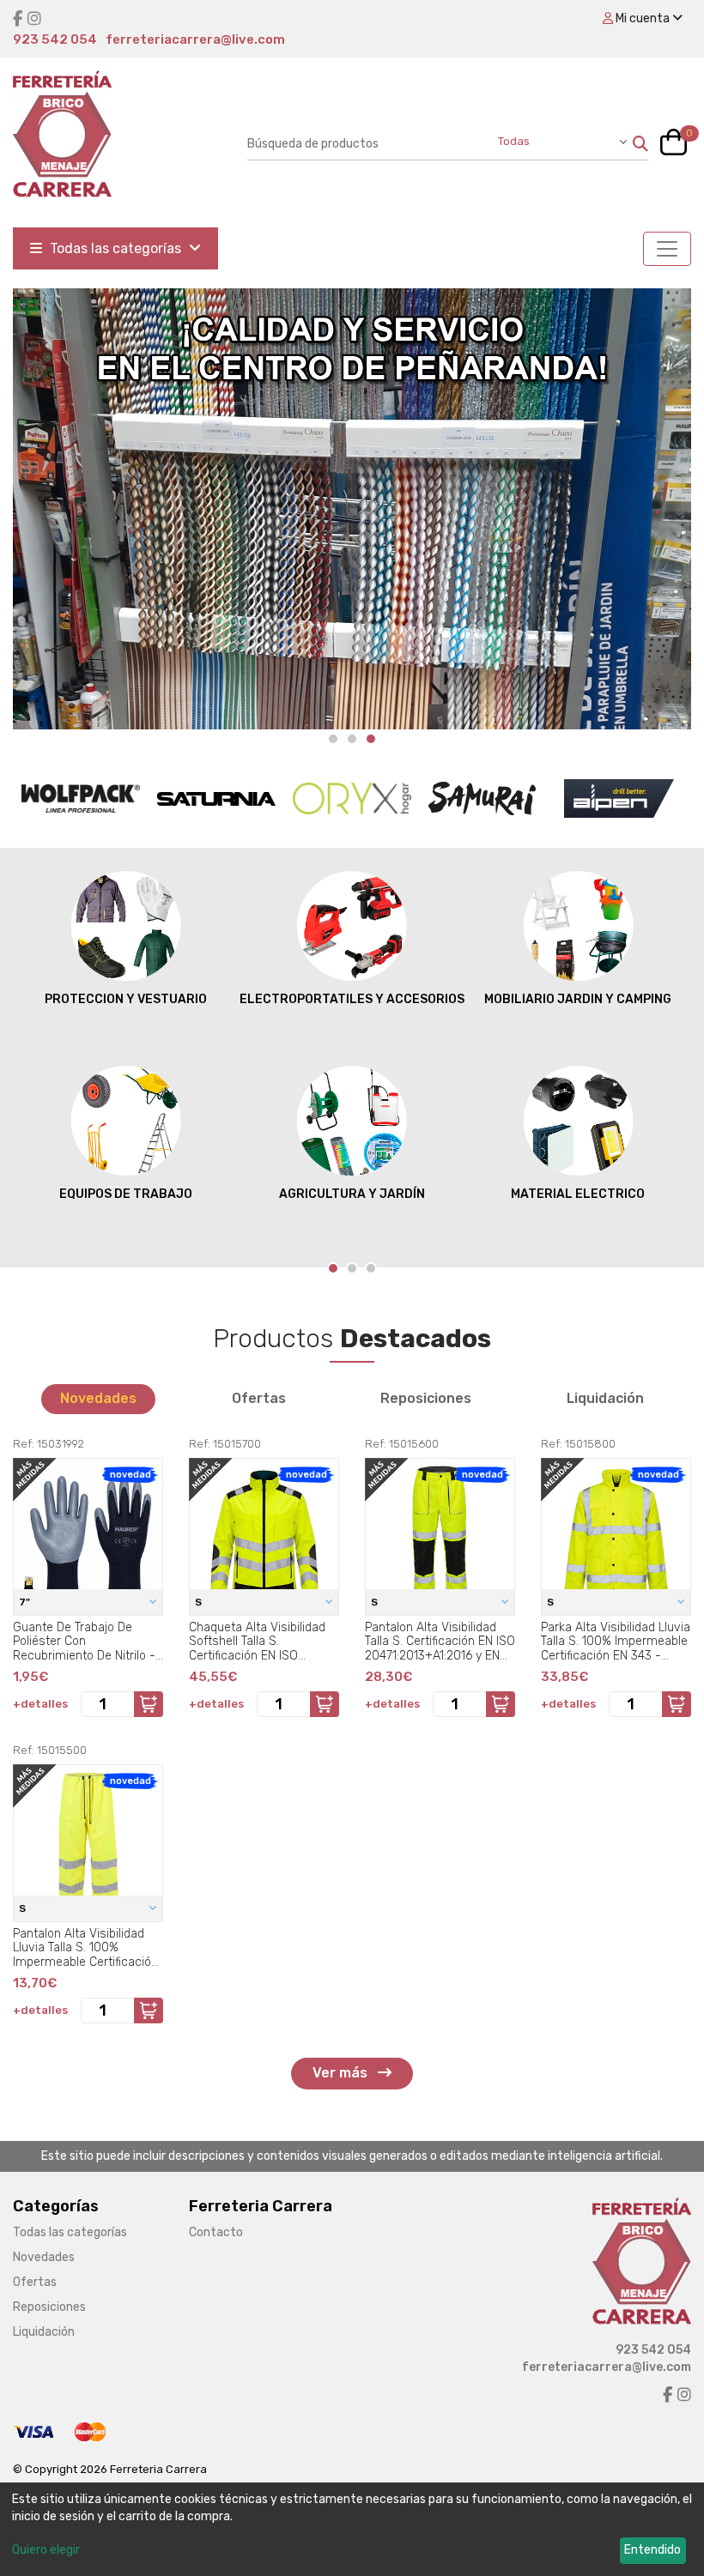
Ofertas (259, 1398)
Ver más (342, 2073)
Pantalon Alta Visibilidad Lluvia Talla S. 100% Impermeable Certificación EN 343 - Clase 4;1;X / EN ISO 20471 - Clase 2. (85, 1948)
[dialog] (352, 2529)
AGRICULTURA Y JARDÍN (352, 1194)
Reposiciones (426, 1398)
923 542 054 (55, 39)
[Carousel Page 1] (333, 739)
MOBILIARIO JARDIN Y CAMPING (578, 999)
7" (26, 1602)
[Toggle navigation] (667, 249)
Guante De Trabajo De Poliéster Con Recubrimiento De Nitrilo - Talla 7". (84, 1642)
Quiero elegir (46, 2550)
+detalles (40, 1704)
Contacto (216, 2232)
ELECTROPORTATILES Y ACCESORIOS (352, 999)
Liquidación (605, 1398)
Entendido (652, 2550)
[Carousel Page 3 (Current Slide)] (371, 739)
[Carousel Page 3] (371, 1268)
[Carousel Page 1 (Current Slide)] (333, 1268)
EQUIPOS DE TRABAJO (126, 1194)
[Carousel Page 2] (352, 739)
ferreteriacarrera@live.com (195, 39)
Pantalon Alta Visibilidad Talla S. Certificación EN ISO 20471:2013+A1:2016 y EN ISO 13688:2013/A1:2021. (440, 1642)
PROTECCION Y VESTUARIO (126, 999)
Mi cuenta (643, 18)
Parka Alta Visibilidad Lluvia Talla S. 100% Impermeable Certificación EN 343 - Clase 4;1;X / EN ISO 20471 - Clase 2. (616, 1642)
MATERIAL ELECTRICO (578, 1194)
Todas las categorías (115, 248)
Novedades (98, 1398)
